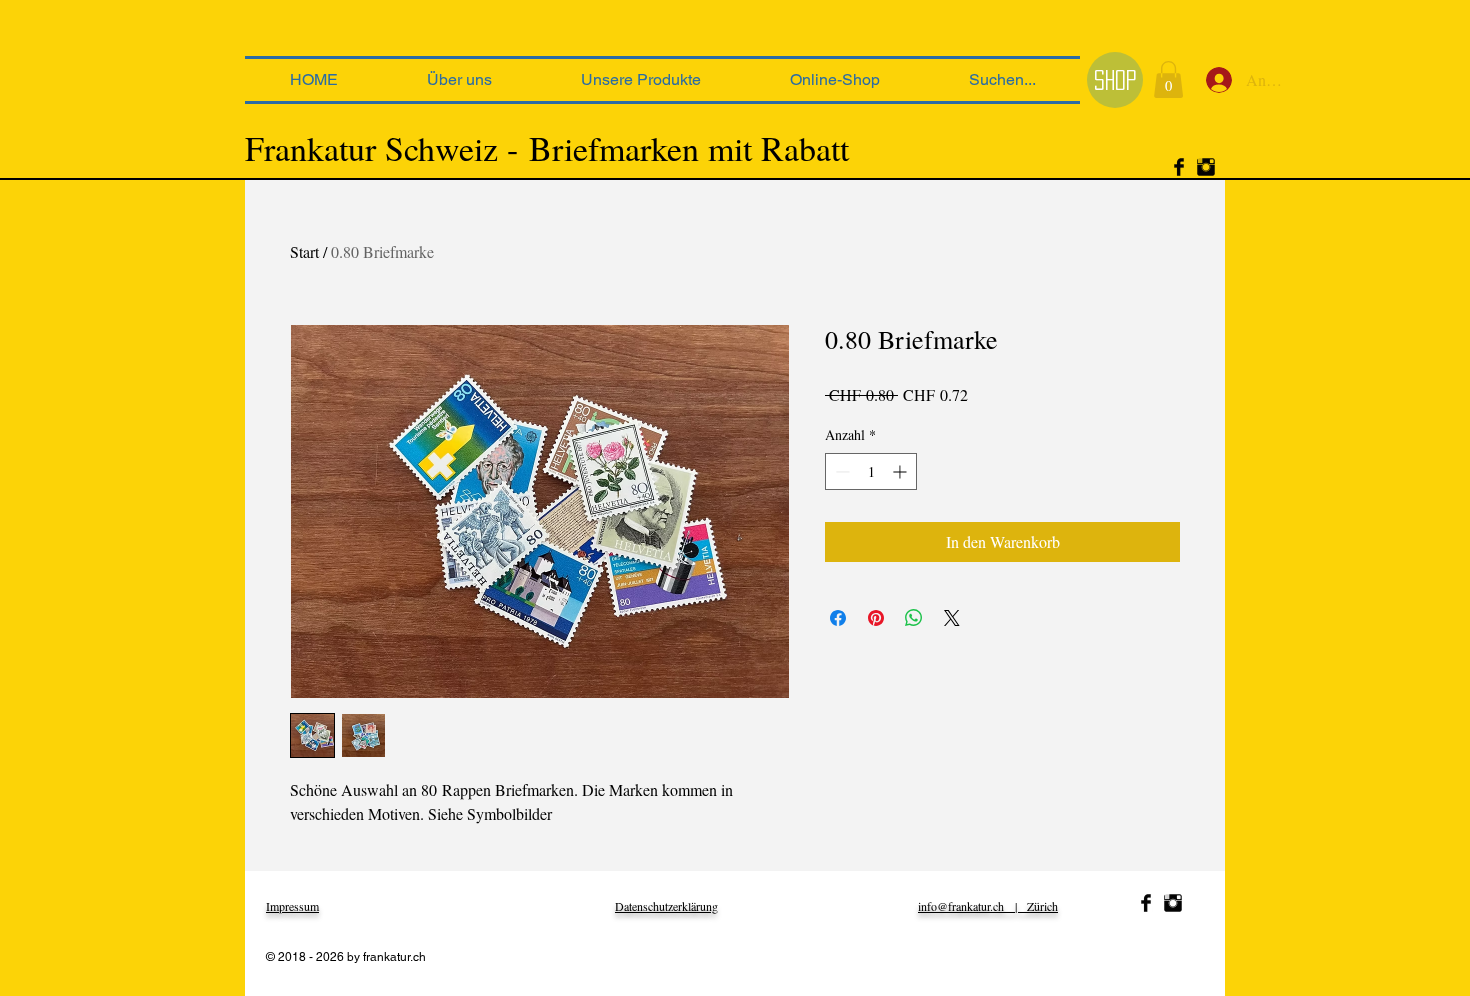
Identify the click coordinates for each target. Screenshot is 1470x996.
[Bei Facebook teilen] (838, 618)
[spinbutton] (871, 471)
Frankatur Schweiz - (381, 148)
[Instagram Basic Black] (1206, 167)
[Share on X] (952, 618)
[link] (1168, 79)
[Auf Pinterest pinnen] (876, 618)
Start (304, 251)
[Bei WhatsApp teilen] (914, 618)
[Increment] (901, 471)
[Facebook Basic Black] (1179, 167)
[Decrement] (840, 471)
